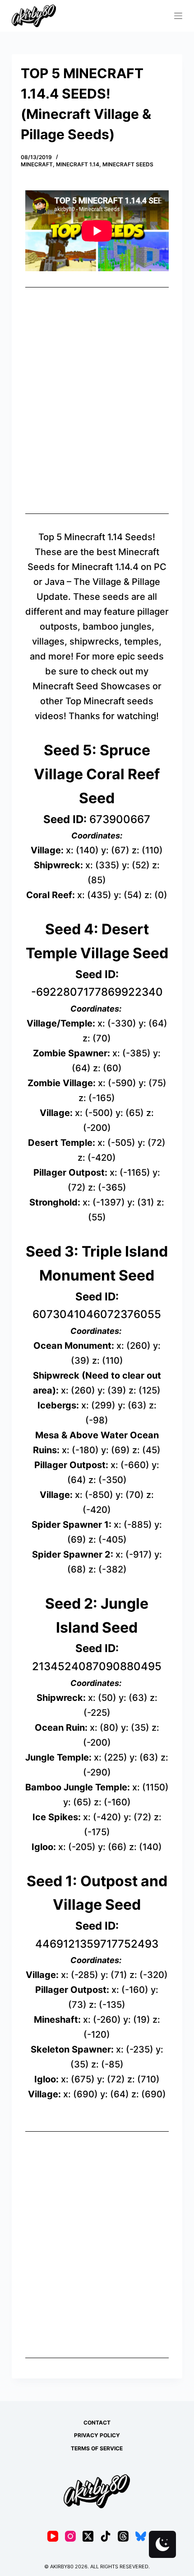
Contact (97, 2423)
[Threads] (123, 2536)
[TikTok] (106, 2536)
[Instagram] (70, 2536)
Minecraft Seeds (128, 164)
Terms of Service (97, 2448)
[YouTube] (53, 2536)
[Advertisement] (97, 400)
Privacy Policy (97, 2435)
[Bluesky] (141, 2536)
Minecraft (37, 164)
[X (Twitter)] (88, 2536)
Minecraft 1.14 (78, 164)
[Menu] (178, 16)
